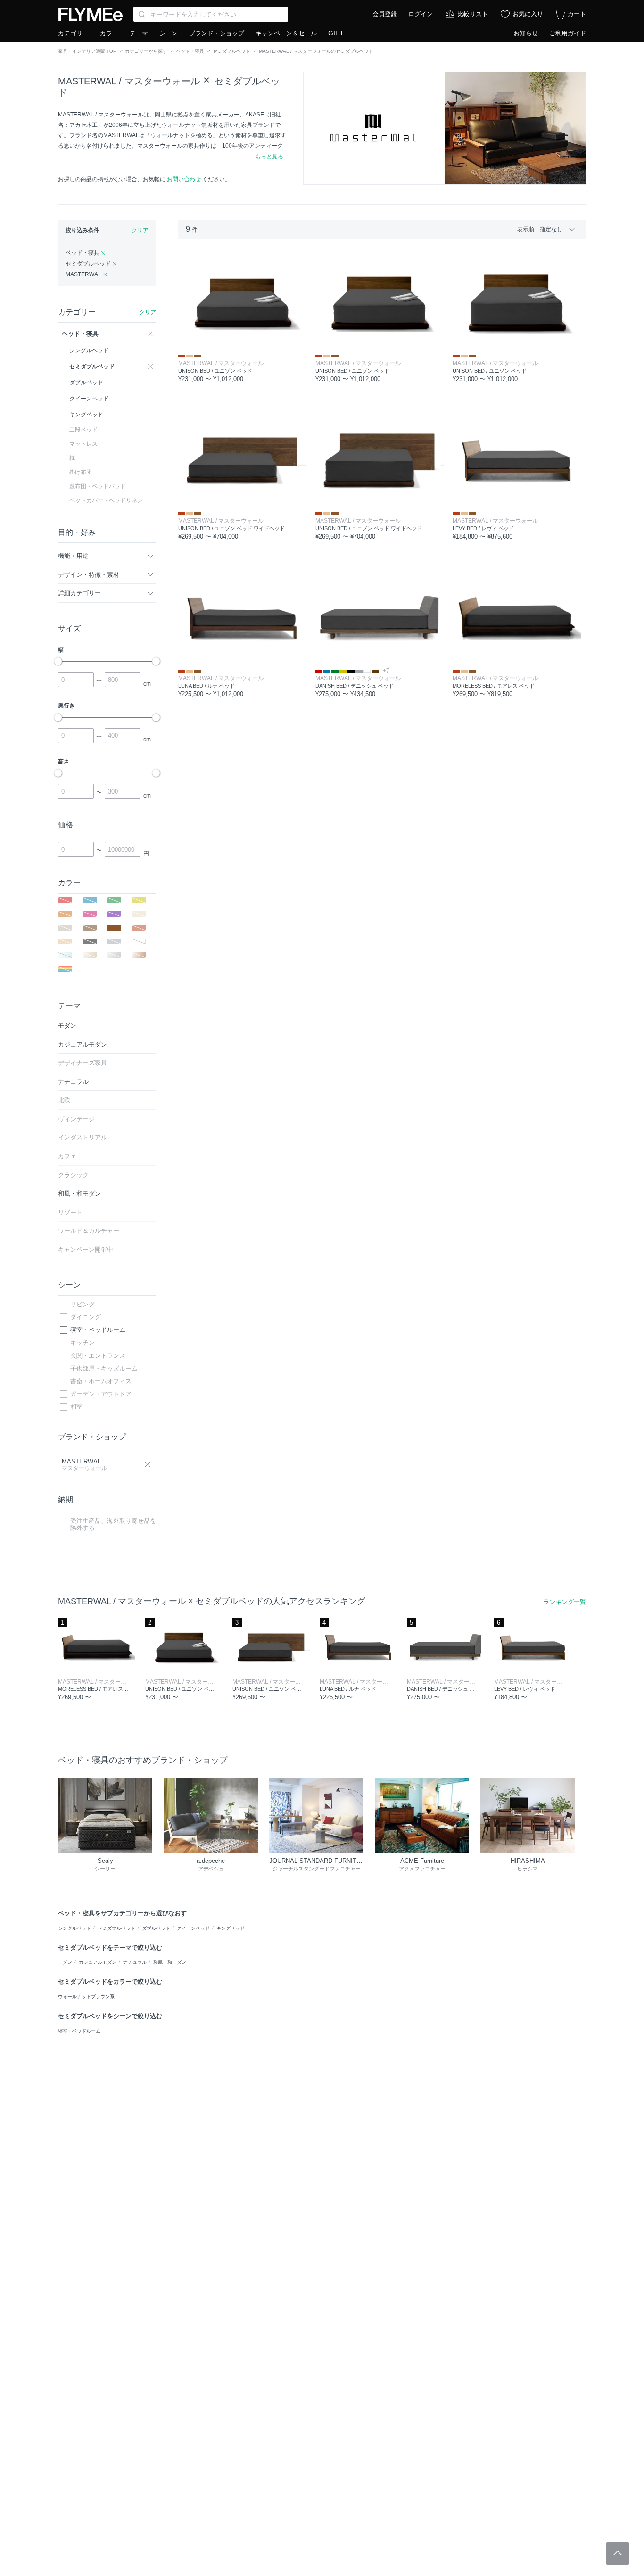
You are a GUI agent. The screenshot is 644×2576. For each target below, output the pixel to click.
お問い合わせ (184, 179)
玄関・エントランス (98, 1356)
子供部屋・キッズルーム (104, 1368)
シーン (169, 33)
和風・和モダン (170, 1962)
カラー (109, 33)
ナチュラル (135, 1962)
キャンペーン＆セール (286, 33)
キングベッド (231, 1928)
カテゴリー (73, 33)
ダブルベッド (156, 1928)
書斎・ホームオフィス (101, 1381)
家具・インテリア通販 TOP (87, 51)
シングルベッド (74, 1928)
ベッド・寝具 (190, 51)
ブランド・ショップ (217, 33)
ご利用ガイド (568, 33)
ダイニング (86, 1317)
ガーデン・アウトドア (101, 1394)
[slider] (58, 661)
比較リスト (473, 14)
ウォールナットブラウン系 (86, 1997)
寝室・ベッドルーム (98, 1330)
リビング (83, 1304)
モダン (65, 1962)
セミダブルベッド (231, 51)
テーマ (139, 33)
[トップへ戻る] (618, 2553)
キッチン (83, 1342)
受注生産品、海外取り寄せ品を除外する (113, 1525)
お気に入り (528, 14)
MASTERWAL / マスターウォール (129, 81)
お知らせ (526, 33)
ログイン (421, 14)
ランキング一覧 (565, 1602)
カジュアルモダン (98, 1962)
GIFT (336, 33)
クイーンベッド (193, 1928)
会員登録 (385, 14)
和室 (76, 1407)
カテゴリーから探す (146, 51)
